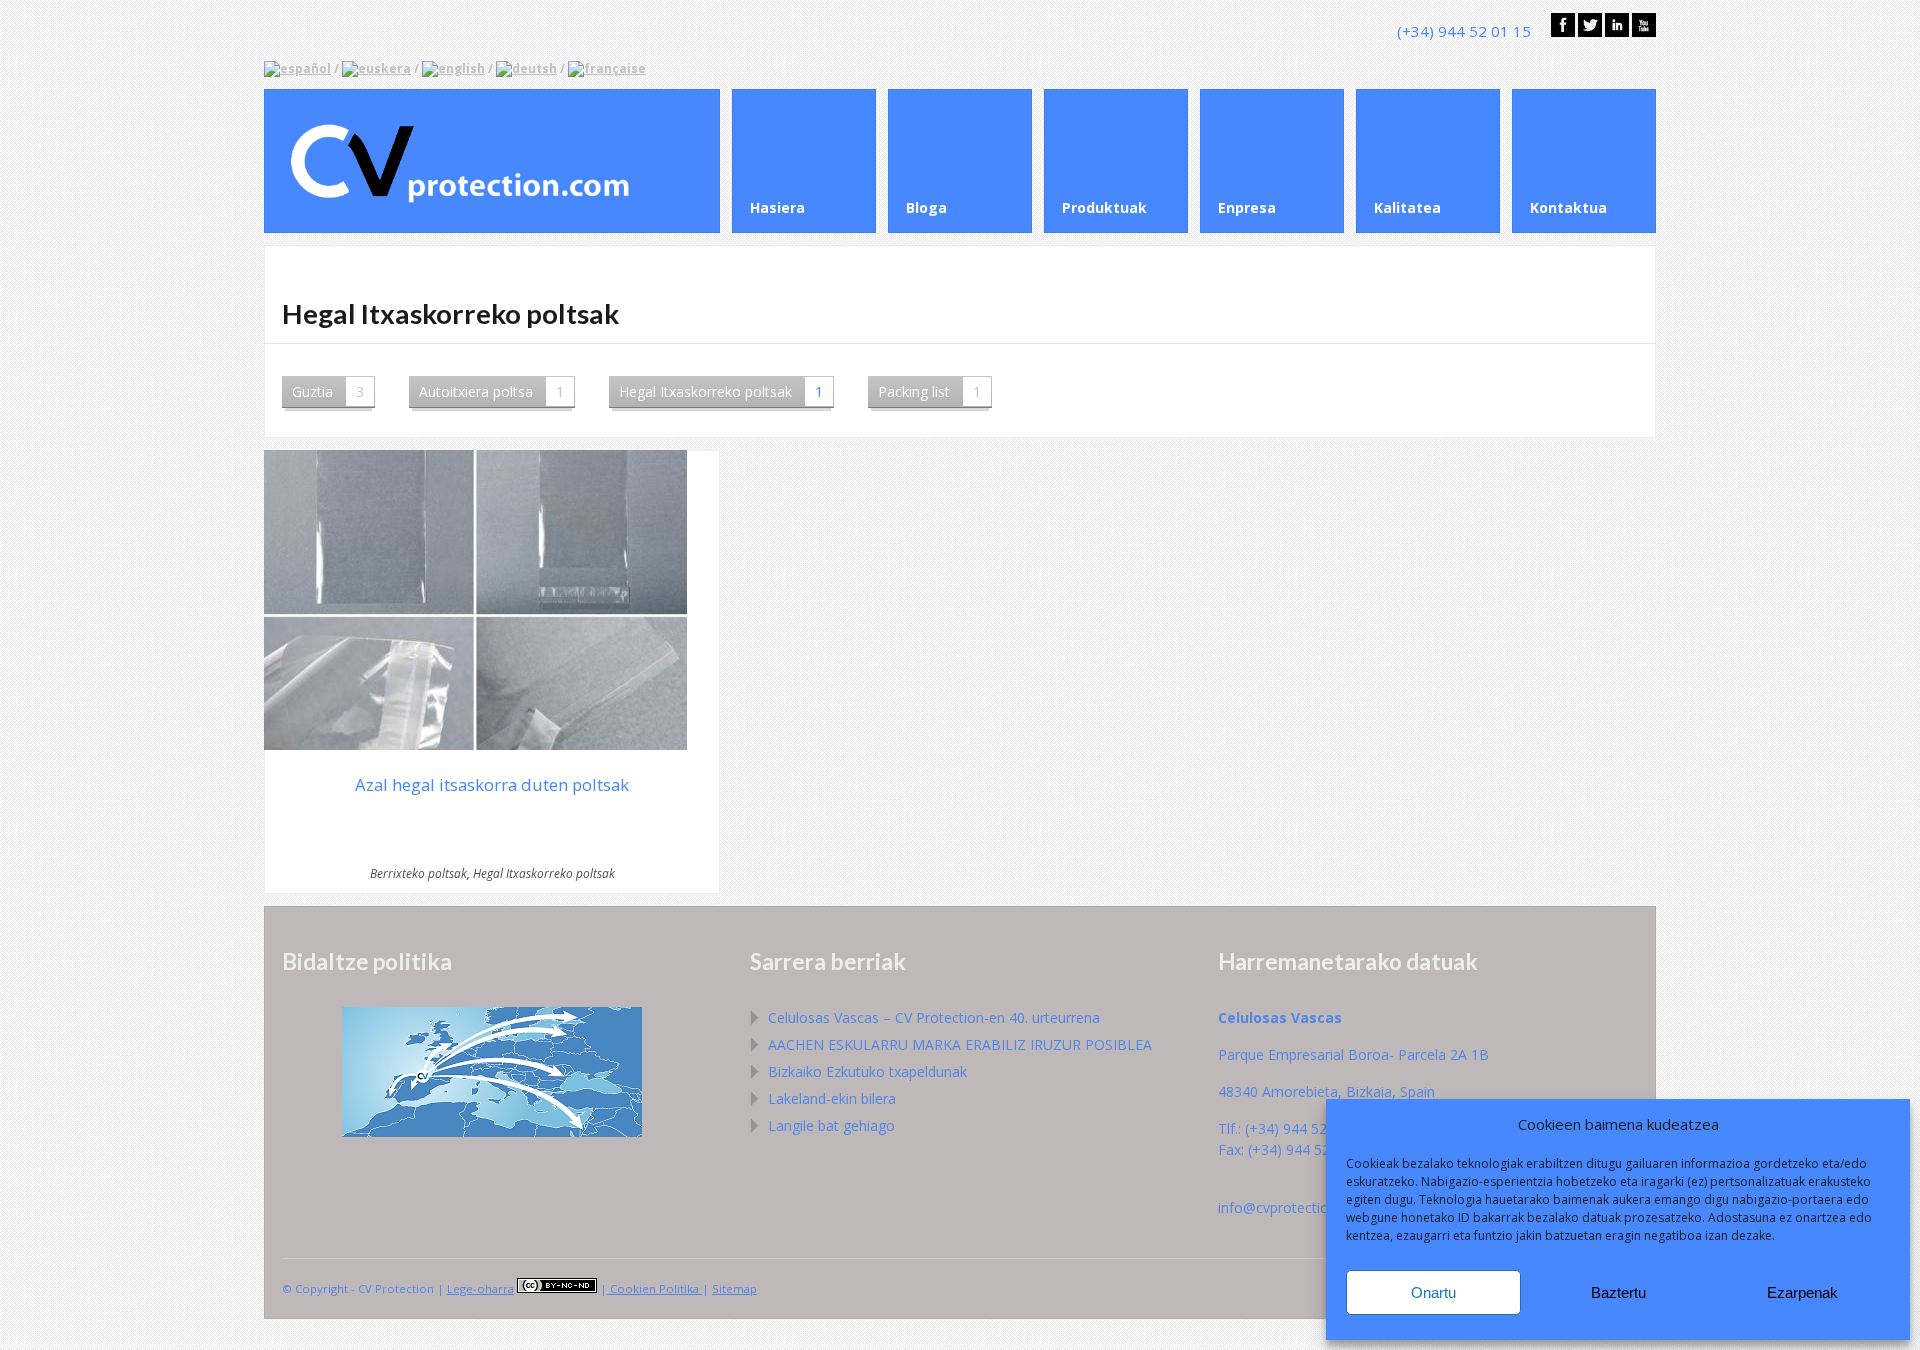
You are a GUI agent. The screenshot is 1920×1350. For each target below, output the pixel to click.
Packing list (929, 391)
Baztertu (1618, 1292)
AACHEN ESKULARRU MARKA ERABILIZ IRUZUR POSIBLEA (960, 1044)
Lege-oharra (480, 1288)
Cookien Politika (654, 1288)
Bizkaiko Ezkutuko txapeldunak (867, 1071)
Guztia (328, 391)
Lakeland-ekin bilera (832, 1098)
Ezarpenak (1802, 1292)
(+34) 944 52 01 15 (1464, 31)
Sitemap (734, 1288)
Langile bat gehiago (831, 1125)
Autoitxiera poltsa (491, 391)
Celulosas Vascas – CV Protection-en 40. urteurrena (934, 1017)
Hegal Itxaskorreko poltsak (721, 391)
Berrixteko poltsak (418, 873)
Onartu (1433, 1292)
